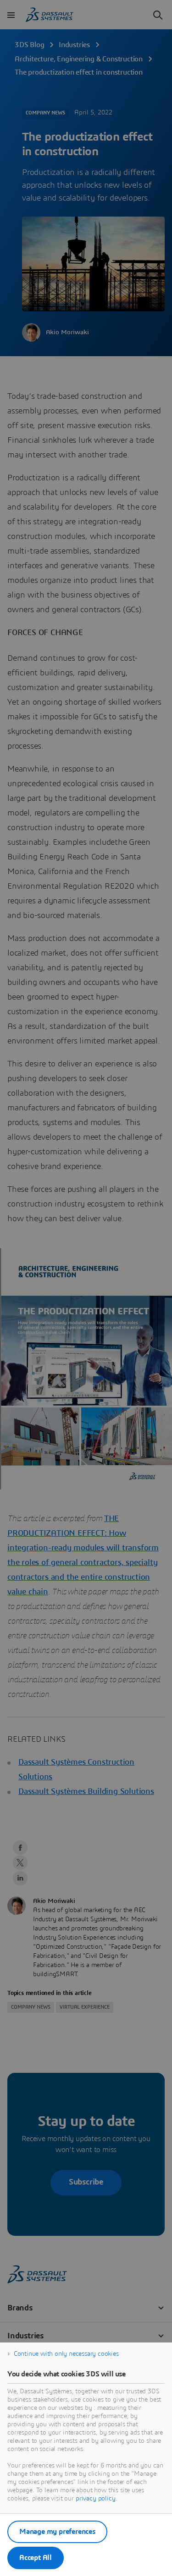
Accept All (36, 2558)
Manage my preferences (57, 2532)
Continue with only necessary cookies (66, 2354)
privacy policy (96, 2499)
